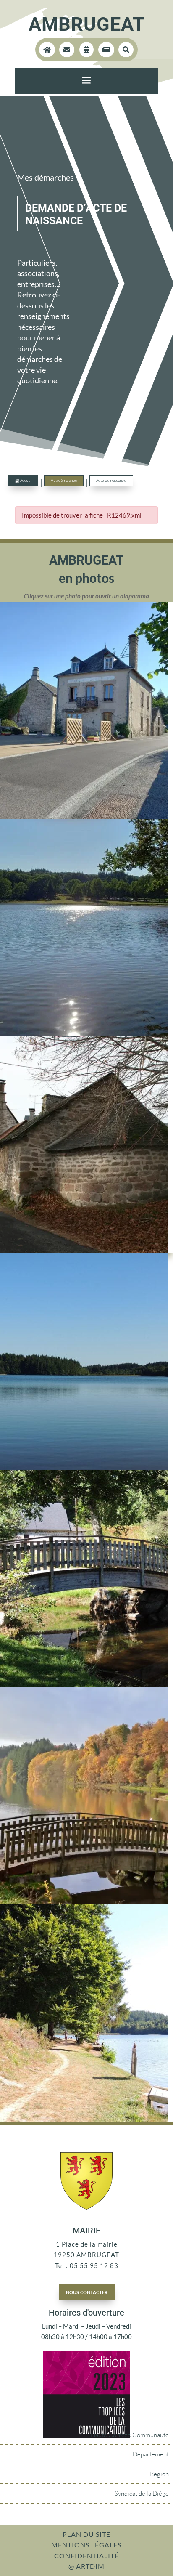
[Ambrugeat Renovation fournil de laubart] (84, 1251)
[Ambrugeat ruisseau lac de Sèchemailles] (84, 1685)
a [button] (86, 81)
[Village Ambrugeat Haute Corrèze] (84, 816)
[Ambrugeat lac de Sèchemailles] (84, 1468)
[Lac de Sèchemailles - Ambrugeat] (84, 1033)
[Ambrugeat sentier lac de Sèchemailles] (84, 2119)
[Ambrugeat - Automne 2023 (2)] (84, 1902)
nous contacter (87, 2292)
